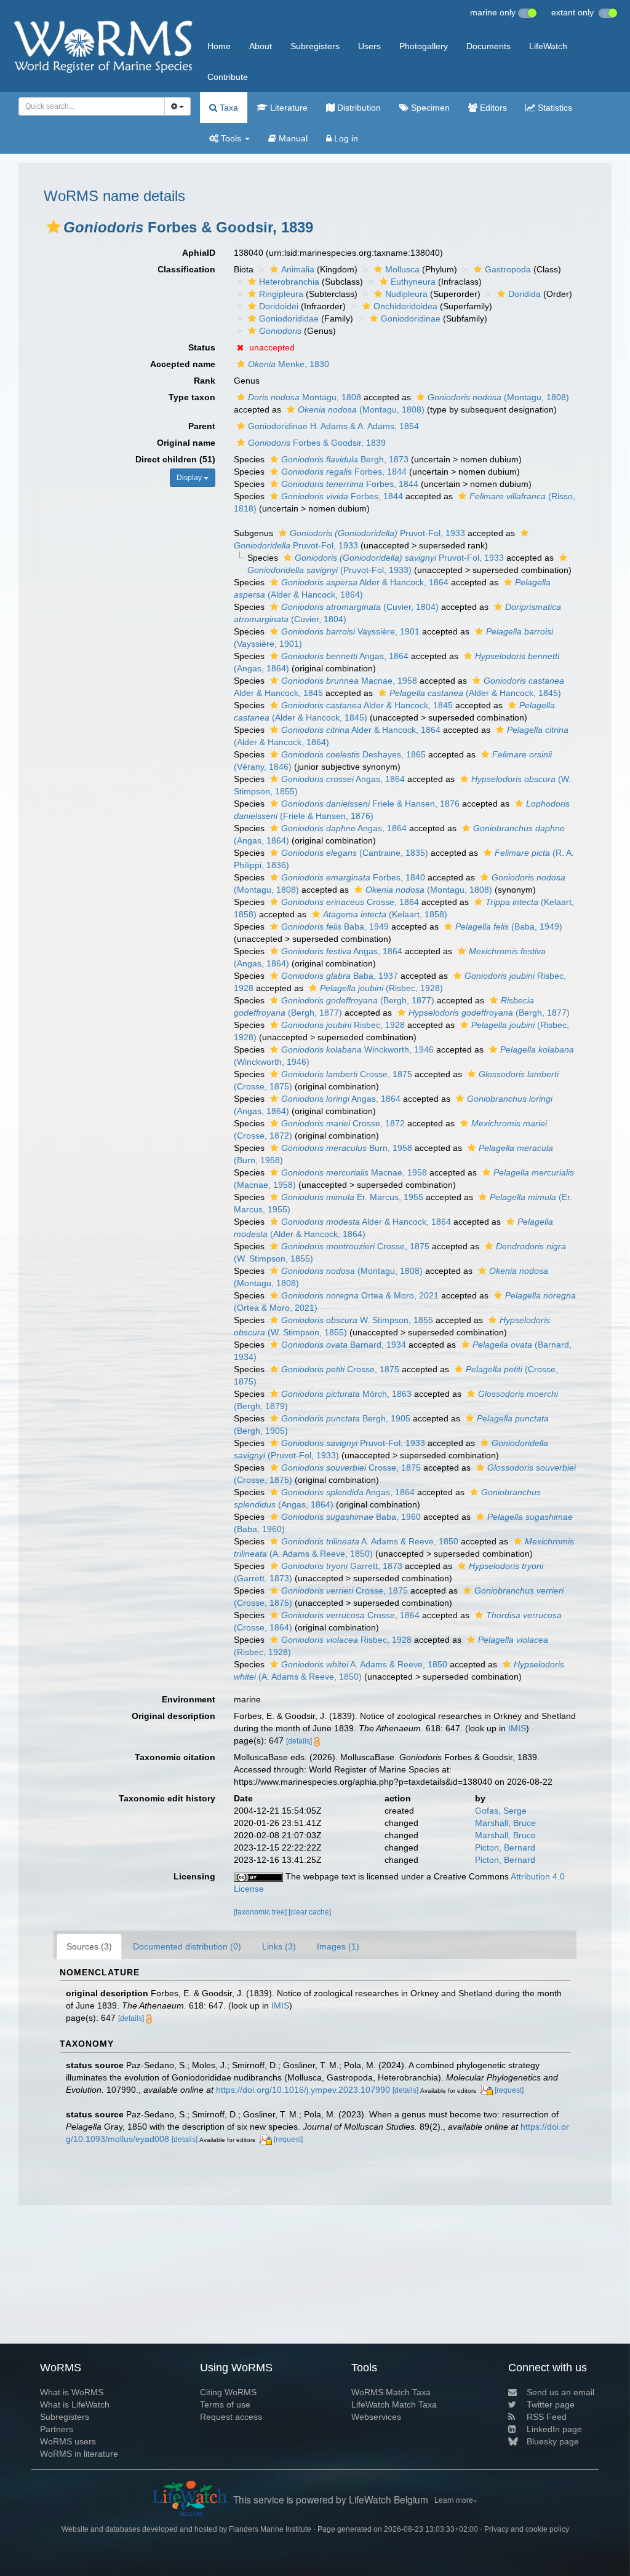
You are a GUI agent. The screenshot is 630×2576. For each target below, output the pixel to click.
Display (190, 478)
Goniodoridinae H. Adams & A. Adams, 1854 (333, 426)
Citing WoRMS (228, 2392)
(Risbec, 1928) (381, 988)
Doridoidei (279, 306)
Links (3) (279, 1946)
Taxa (228, 108)
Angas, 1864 (345, 656)
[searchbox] (88, 106)
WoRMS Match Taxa (391, 2392)
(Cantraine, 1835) (355, 853)
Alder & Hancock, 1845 (367, 705)
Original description (173, 1716)
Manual (292, 138)
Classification (186, 269)
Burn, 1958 (347, 1148)
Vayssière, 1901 (350, 631)
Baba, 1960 (351, 1517)
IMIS (517, 1728)
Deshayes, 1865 (353, 754)
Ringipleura (281, 294)
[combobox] (92, 106)
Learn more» (456, 2499)
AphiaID (199, 253)
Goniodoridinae (411, 318)
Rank (205, 381)
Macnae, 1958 (349, 681)
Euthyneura (413, 282)
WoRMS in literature (79, 2454)
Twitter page (551, 2404)
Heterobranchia (289, 282)
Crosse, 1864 (350, 902)
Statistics (554, 108)
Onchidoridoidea (405, 306)
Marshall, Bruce (505, 1823)
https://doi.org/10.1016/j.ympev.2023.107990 (303, 2090)
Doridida (524, 294)
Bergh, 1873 (345, 459)
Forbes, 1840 (353, 877)
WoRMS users (68, 2441)
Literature (288, 108)
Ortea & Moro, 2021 (360, 1295)
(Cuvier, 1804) (360, 607)
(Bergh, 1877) (358, 1000)
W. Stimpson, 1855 (357, 1320)
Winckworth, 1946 (357, 1049)
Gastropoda (508, 269)
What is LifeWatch (75, 2404)
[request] (509, 2090)
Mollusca (402, 269)
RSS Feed (547, 2417)
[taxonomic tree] (261, 1912)
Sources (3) (89, 1946)
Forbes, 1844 (344, 472)
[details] (299, 1741)
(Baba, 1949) (509, 926)
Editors (492, 108)
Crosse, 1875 (347, 1074)
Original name (186, 443)
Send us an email (560, 2392)
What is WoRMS (72, 2392)
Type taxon (192, 397)
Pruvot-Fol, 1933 (377, 533)
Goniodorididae (289, 318)
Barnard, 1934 (344, 1345)
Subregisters (315, 46)
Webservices (376, 2417)
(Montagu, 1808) (498, 397)
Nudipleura (406, 294)
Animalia (298, 269)
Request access (231, 2417)
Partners (57, 2429)
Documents (488, 46)
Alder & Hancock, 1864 (365, 582)
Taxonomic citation (175, 1757)
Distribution (358, 108)
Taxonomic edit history (167, 1798)
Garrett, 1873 (342, 1566)
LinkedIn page (554, 2429)
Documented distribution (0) (187, 1946)
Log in (345, 138)
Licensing (194, 1876)
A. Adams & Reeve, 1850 (370, 1541)
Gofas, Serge (501, 1811)
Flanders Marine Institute (270, 2529)
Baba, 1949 (335, 926)
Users (369, 46)
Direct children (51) (175, 459)
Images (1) (338, 1946)
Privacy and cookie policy (527, 2529)
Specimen (429, 108)
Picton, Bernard (505, 1847)
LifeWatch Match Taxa (394, 2404)
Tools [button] (231, 138)
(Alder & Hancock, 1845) (475, 693)
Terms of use (225, 2404)
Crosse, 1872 (343, 1123)
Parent (202, 426)
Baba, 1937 (340, 976)
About (261, 46)
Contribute (228, 77)
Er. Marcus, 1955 (352, 1197)
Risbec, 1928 (343, 1025)
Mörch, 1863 (346, 1394)
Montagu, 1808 (305, 397)
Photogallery (424, 46)
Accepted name (183, 364)
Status (202, 347)
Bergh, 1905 (346, 1418)
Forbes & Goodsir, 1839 (317, 443)
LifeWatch (548, 46)
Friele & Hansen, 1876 (370, 804)
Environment (189, 1699)
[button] (54, 227)
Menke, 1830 (289, 364)
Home (219, 46)
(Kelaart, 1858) (385, 914)
